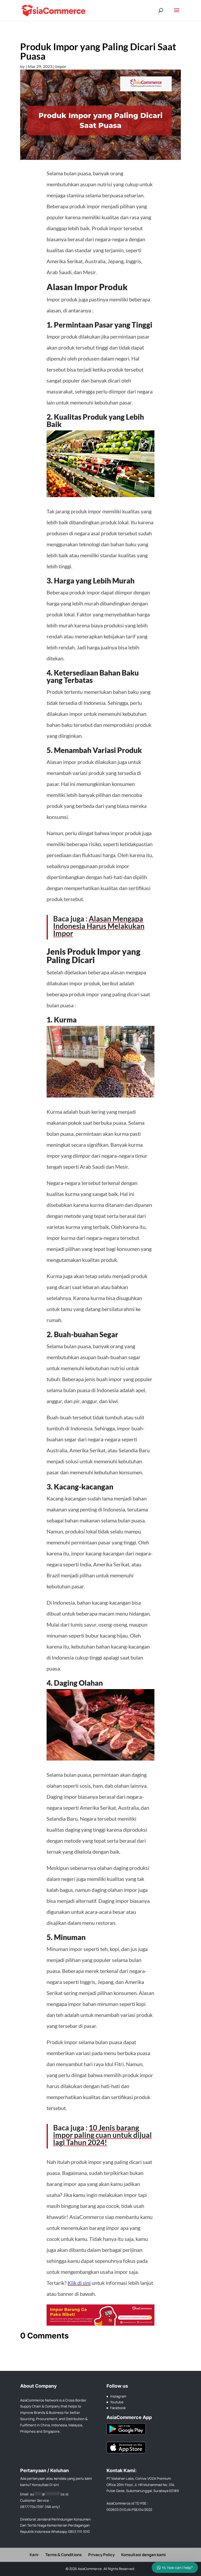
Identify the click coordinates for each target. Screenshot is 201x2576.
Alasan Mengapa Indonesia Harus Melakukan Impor (99, 926)
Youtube (117, 2402)
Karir (34, 2555)
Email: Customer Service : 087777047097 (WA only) (44, 2500)
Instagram (118, 2396)
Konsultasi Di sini (46, 2485)
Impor (61, 66)
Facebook (118, 2408)
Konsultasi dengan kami (143, 2555)
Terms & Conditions (63, 2555)
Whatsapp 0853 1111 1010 (70, 2532)
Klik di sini (79, 2283)
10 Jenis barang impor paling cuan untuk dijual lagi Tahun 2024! (102, 2135)
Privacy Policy (101, 2555)
